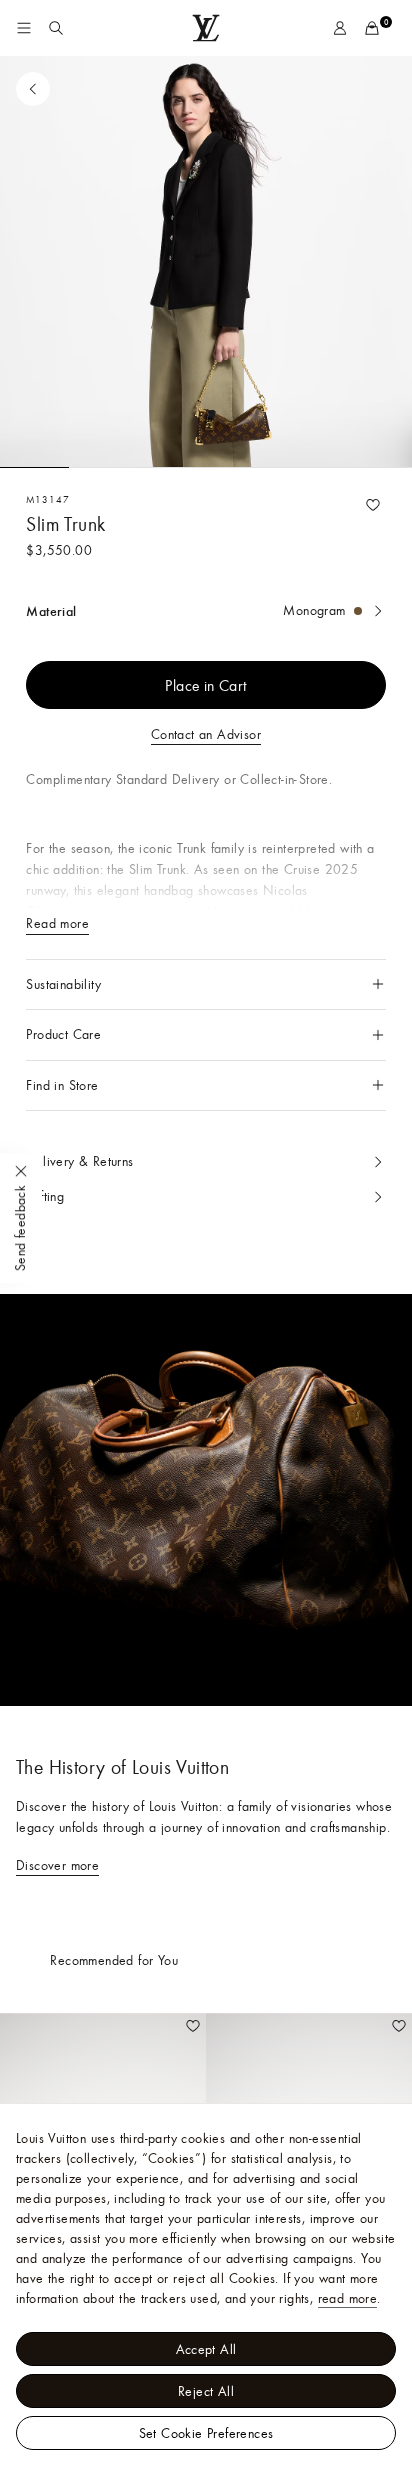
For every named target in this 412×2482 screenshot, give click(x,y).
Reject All (206, 2391)
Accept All (206, 2349)
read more (348, 2298)
